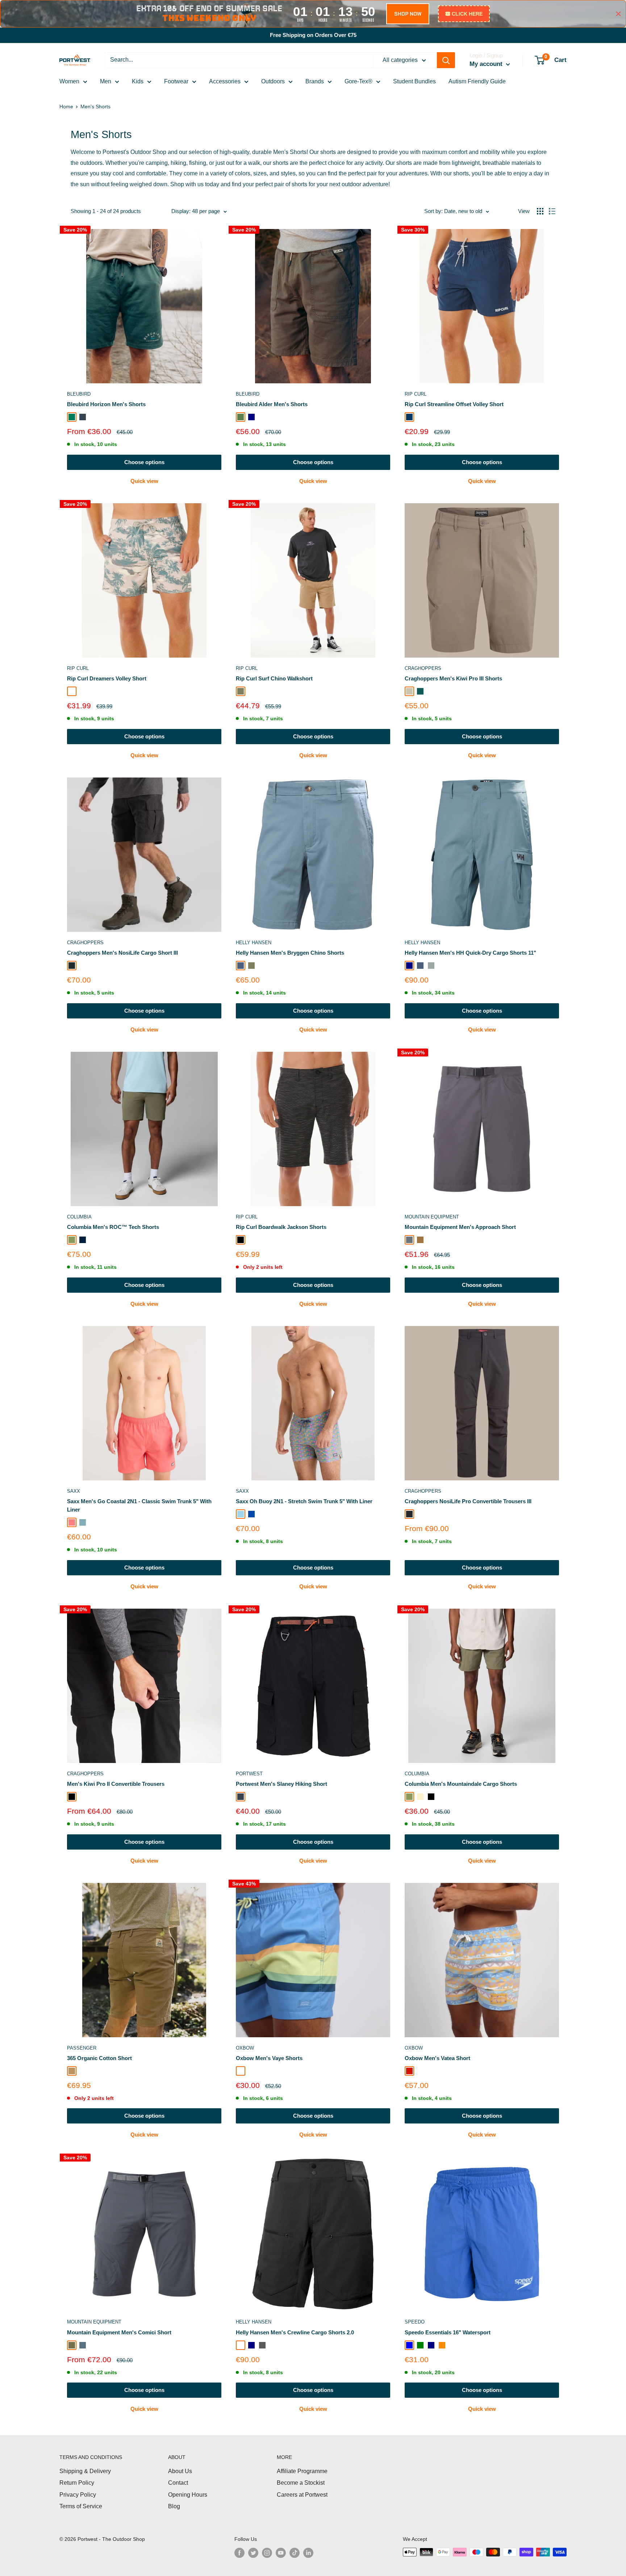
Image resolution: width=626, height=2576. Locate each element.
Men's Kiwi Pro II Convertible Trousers (116, 1784)
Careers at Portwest (302, 2495)
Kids (138, 81)
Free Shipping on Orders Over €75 (313, 35)
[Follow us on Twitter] (253, 2553)
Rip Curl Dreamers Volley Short (107, 678)
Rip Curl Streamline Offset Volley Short (454, 404)
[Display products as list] (552, 211)
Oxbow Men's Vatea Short (437, 2058)
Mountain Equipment (432, 1217)
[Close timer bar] (618, 14)
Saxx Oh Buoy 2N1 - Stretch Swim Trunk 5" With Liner (304, 1501)
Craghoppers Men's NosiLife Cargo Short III (122, 953)
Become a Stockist (301, 2483)
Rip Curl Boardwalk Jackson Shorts (281, 1227)
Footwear (176, 81)
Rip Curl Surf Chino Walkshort (274, 678)
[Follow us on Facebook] (239, 2553)
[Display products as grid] (540, 211)
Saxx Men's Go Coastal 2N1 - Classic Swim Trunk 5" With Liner (139, 1505)
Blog (174, 2506)
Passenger (82, 2048)
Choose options (144, 462)
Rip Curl (416, 394)
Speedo (415, 2322)
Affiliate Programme (302, 2471)
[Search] (446, 60)
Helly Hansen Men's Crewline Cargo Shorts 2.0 (295, 2332)
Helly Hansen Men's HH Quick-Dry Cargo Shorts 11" (470, 953)
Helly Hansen (254, 943)
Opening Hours (188, 2495)
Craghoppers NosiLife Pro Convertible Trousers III (468, 1501)
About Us (180, 2471)
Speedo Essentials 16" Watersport (448, 2332)
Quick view (144, 481)
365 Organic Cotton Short (99, 2058)
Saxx (74, 1491)
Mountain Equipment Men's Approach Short (460, 1227)
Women (69, 81)
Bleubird (79, 394)
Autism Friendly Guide (477, 81)
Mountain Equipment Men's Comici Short (119, 2332)
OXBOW (245, 2048)
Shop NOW (408, 14)
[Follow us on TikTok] (295, 2553)
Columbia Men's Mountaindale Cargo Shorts (461, 1784)
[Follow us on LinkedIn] (308, 2553)
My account (487, 64)
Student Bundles (414, 81)
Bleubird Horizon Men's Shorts (106, 404)
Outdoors (273, 81)
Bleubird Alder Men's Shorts (272, 404)
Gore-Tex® (358, 81)
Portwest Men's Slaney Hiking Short (281, 1784)
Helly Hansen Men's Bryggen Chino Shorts (290, 953)
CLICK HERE (467, 14)
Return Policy (77, 2483)
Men (106, 81)
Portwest (249, 1774)
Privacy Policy (78, 2495)
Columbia (79, 1217)
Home (66, 107)
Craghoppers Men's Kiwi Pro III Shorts (453, 678)
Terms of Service (81, 2506)
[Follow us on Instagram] (267, 2553)
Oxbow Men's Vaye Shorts (269, 2058)
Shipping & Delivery (85, 2471)
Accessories (225, 81)
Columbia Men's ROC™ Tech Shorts (113, 1227)
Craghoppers (423, 668)
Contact (178, 2483)
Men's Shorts (95, 107)
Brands (315, 81)
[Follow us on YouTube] (281, 2553)
